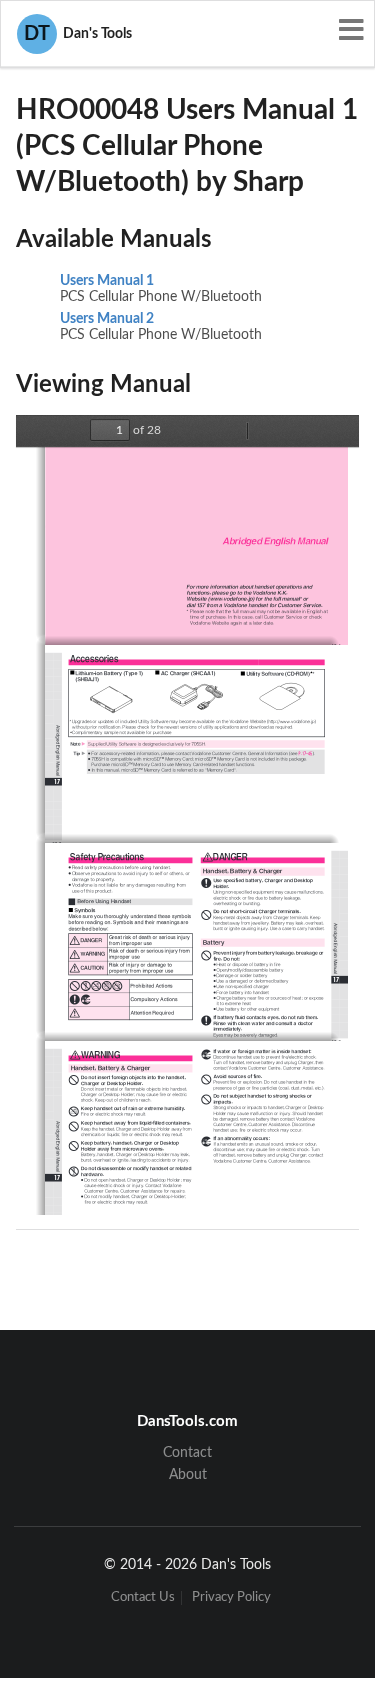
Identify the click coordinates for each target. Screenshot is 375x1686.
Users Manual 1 (107, 281)
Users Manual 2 (107, 319)
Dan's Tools (78, 34)
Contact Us (143, 1597)
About (188, 1475)
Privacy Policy (231, 1597)
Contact (187, 1453)
